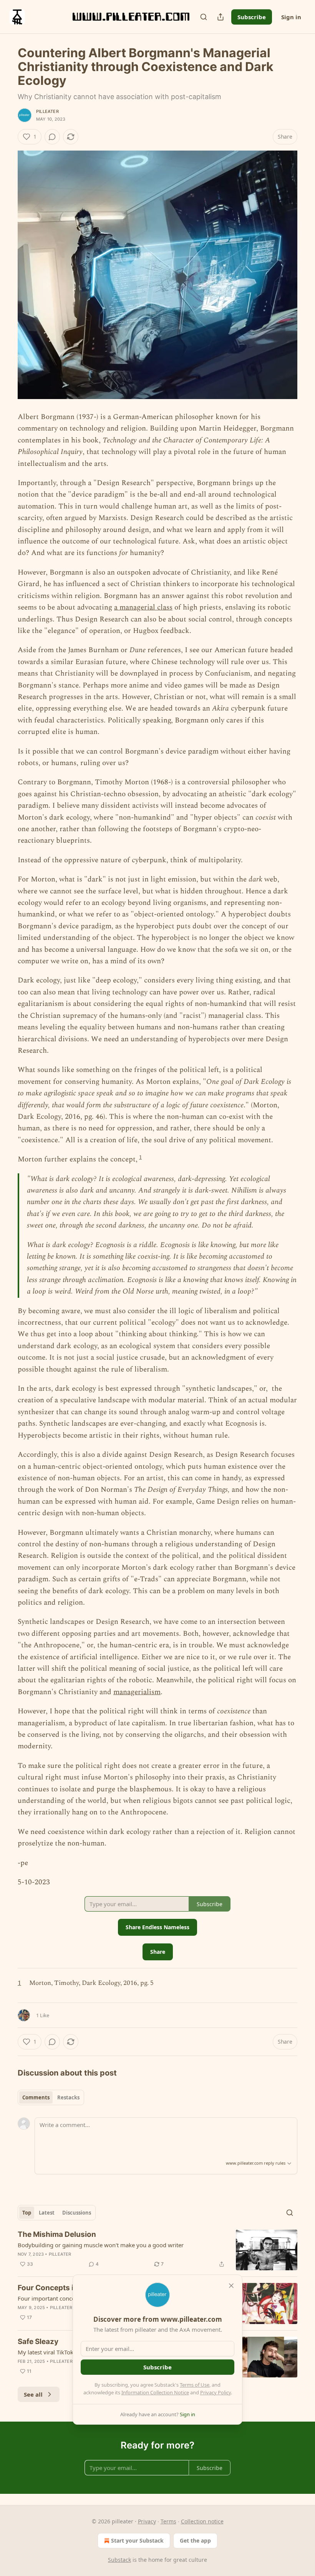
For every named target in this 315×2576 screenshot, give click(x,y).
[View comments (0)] (52, 137)
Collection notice (202, 2521)
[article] (157, 2250)
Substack (119, 2560)
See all (33, 2394)
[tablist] (51, 2097)
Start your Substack (137, 2540)
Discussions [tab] (77, 2213)
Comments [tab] (36, 2097)
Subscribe (252, 17)
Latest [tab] (47, 2213)
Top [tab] (27, 2213)
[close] (231, 2286)
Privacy (147, 2521)
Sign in (291, 17)
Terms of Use (195, 2385)
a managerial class (143, 607)
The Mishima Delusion (57, 2234)
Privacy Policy (216, 2392)
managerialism (137, 1692)
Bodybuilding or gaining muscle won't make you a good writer (101, 2245)
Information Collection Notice (155, 2392)
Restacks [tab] (68, 2097)
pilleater (47, 111)
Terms (168, 2521)
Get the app (195, 2540)
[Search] (204, 17)
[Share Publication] (220, 17)
